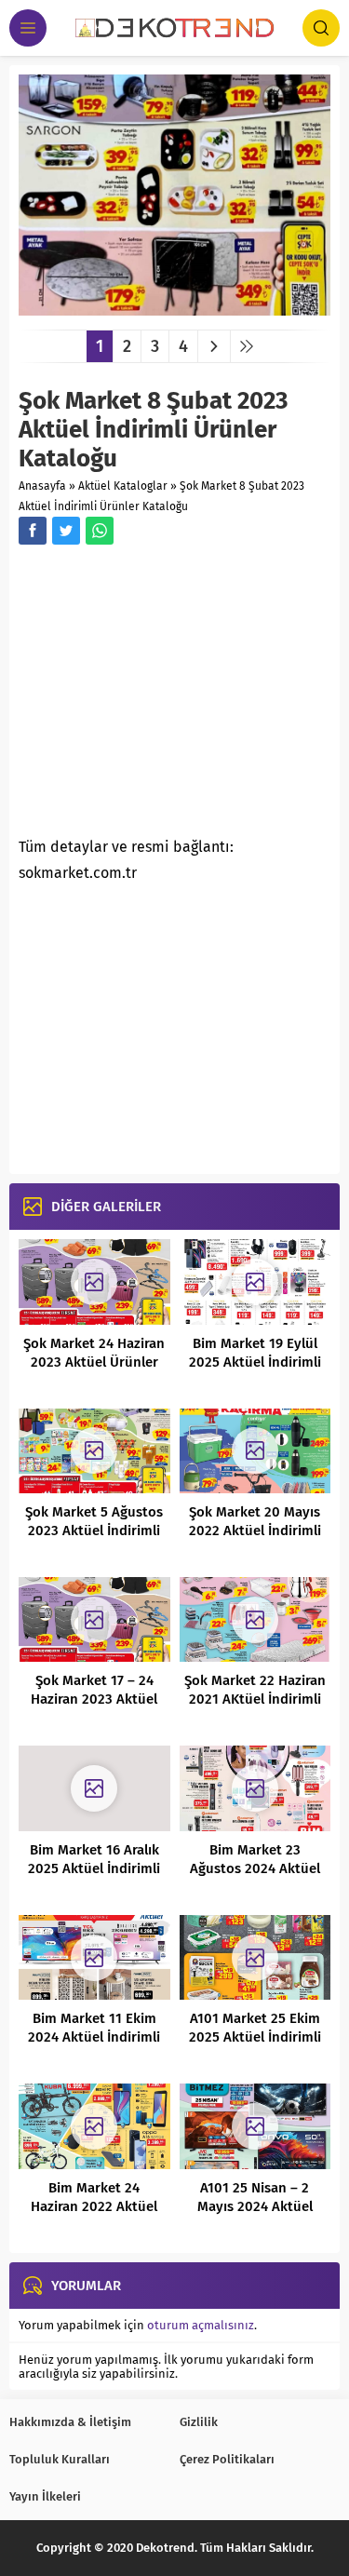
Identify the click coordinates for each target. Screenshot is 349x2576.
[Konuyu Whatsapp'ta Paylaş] (100, 531)
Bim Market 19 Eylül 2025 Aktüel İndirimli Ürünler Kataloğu (255, 1362)
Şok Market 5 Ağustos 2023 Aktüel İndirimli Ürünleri (94, 1531)
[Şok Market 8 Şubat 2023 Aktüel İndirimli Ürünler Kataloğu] (174, 309)
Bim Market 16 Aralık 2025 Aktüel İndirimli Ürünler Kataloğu (94, 1868)
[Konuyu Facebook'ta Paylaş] (33, 531)
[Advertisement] (175, 696)
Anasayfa (42, 486)
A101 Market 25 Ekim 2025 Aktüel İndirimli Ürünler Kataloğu (255, 2037)
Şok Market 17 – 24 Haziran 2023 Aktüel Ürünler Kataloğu (94, 1699)
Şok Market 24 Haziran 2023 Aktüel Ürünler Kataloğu (94, 1362)
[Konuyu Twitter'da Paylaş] (66, 531)
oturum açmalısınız (201, 2325)
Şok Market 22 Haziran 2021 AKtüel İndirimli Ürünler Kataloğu (255, 1699)
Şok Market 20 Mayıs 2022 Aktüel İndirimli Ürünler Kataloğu (255, 1531)
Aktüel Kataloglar (123, 486)
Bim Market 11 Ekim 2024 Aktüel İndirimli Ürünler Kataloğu (94, 2037)
